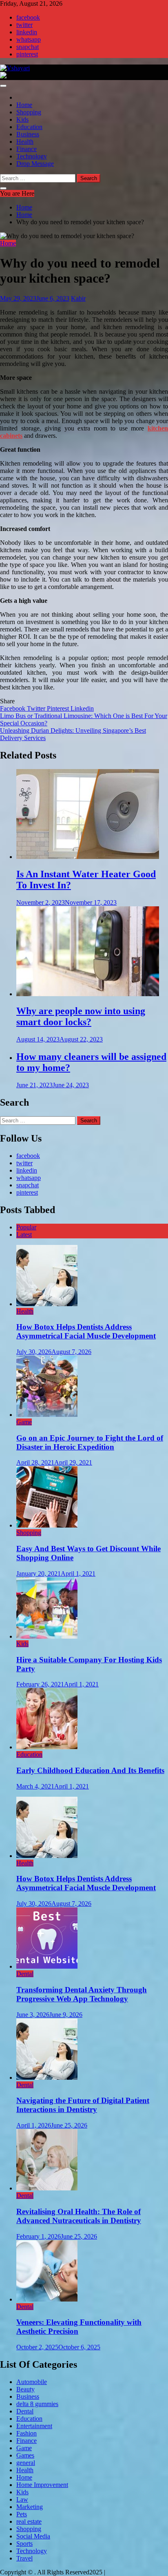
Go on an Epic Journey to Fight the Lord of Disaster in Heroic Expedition (90, 1442)
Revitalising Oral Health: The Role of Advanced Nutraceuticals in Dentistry (79, 2216)
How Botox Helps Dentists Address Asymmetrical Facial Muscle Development (86, 1331)
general (26, 2463)
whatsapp (29, 39)
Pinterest (59, 708)
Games (25, 2455)
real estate (29, 2521)
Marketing (30, 2507)
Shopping (29, 112)
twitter (24, 25)
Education (29, 127)
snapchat (28, 47)
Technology (32, 156)
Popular (26, 1227)
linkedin (27, 32)
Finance (27, 149)
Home (24, 105)
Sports (24, 2544)
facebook (28, 17)
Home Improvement (42, 2485)
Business (28, 134)
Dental (25, 1974)
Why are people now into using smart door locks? (81, 1016)
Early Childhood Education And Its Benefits (90, 1770)
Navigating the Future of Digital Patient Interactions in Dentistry (83, 2105)
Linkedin (82, 708)
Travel (24, 2558)
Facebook (13, 708)
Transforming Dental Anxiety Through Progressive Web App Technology (82, 1994)
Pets (22, 2514)
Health (25, 142)
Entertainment (34, 2426)
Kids (22, 119)
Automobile (32, 2382)
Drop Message (35, 164)
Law (22, 2499)
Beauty (25, 2389)
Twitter (37, 708)
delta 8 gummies (37, 2404)
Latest (24, 1234)
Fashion (27, 2433)
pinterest (27, 54)
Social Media (33, 2536)
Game (24, 1422)
